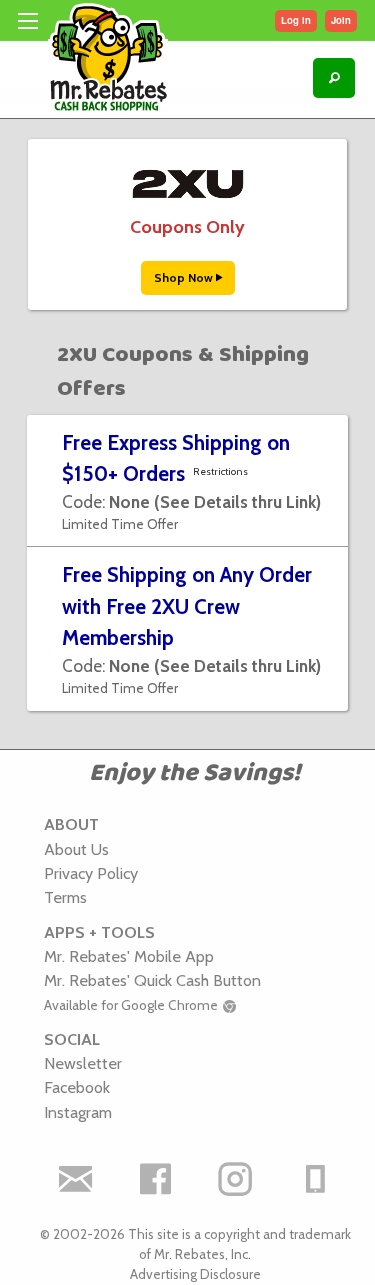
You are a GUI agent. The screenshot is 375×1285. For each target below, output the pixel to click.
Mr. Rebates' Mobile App (129, 956)
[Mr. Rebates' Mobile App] (315, 1179)
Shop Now (185, 277)
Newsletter (83, 1063)
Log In (296, 20)
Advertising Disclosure (195, 1274)
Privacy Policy (91, 873)
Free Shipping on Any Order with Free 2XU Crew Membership (187, 605)
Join (341, 20)
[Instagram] (235, 1179)
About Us (76, 849)
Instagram (78, 1112)
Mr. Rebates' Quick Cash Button (152, 980)
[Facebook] (155, 1179)
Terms (65, 897)
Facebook (77, 1087)
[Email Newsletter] (75, 1179)
